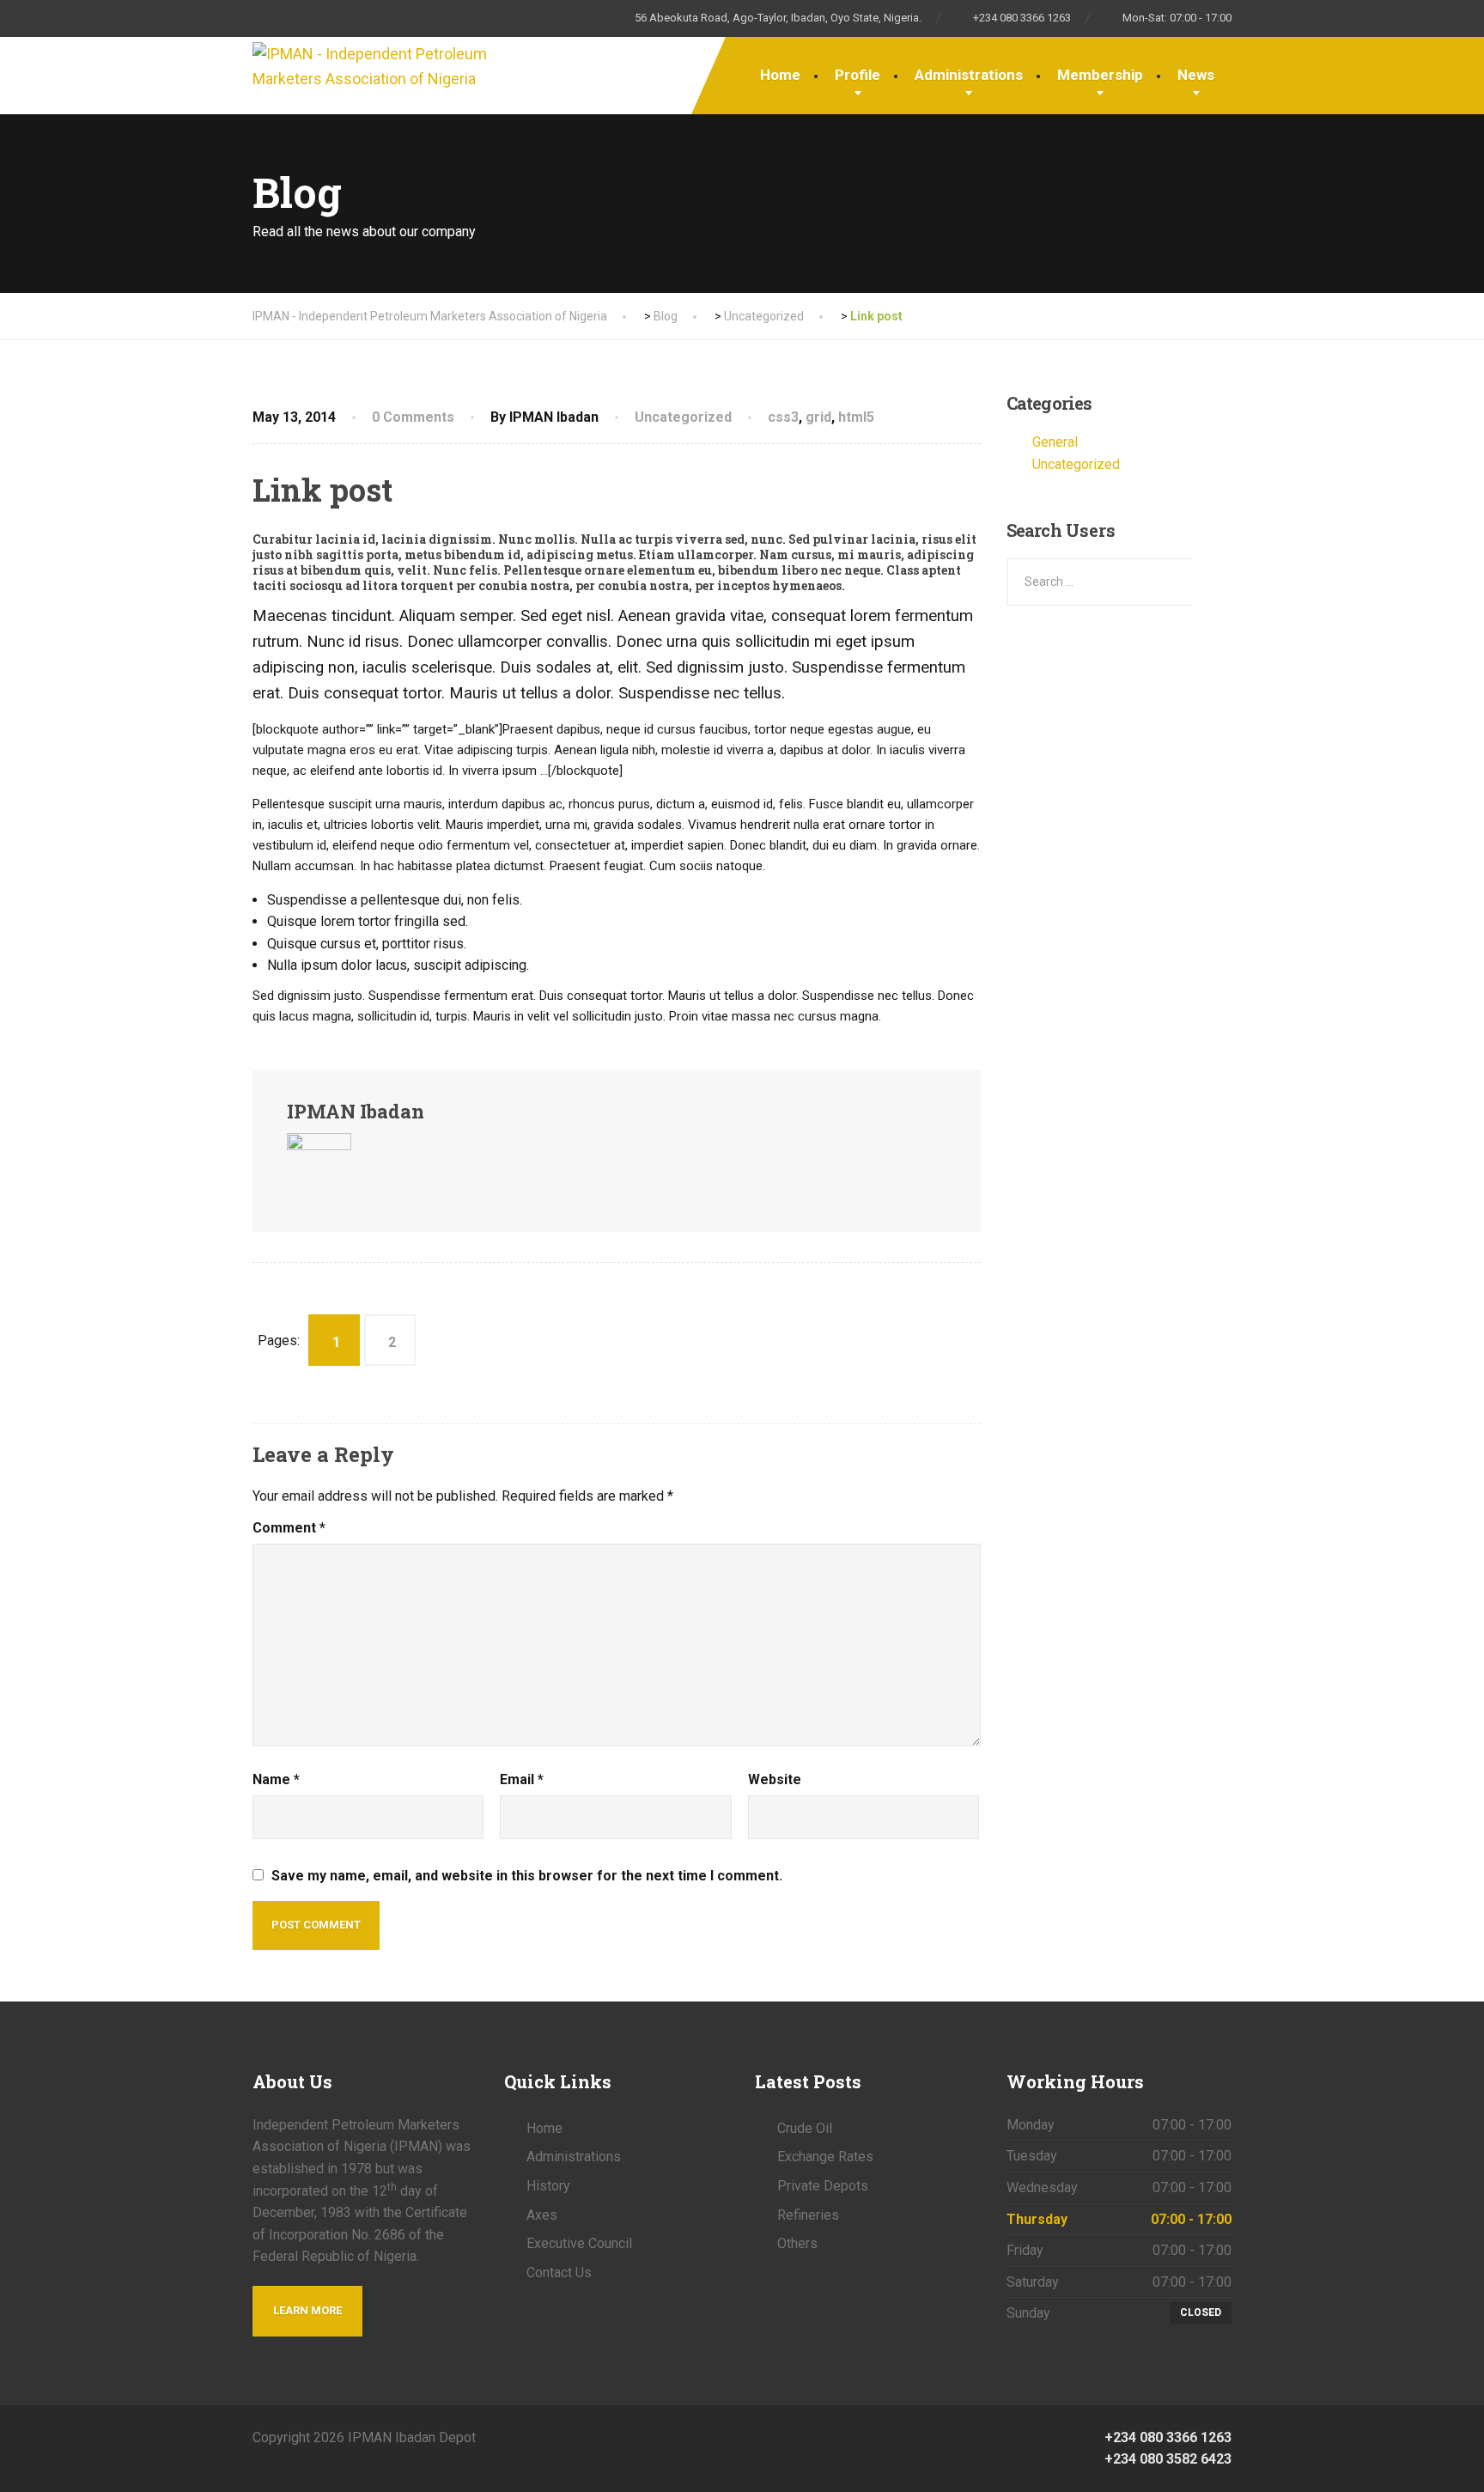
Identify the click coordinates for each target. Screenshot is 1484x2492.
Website (775, 1779)
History (548, 2186)
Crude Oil (805, 2128)
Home (780, 75)
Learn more (307, 2310)
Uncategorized (683, 417)
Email (522, 1779)
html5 (856, 417)
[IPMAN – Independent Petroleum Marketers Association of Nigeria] (373, 64)
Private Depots (823, 2186)
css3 (783, 417)
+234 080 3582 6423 (1166, 2459)
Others (797, 2243)
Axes (542, 2215)
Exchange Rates (825, 2157)
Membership (1100, 75)
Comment (289, 1528)
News (1196, 75)
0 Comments (413, 417)
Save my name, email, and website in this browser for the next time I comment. (527, 1876)
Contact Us (559, 2273)
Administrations (969, 75)
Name (276, 1779)
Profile (858, 75)
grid (818, 417)
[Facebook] (742, 2437)
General (1055, 442)
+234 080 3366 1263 (1166, 2437)
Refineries (808, 2215)
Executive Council (579, 2243)
